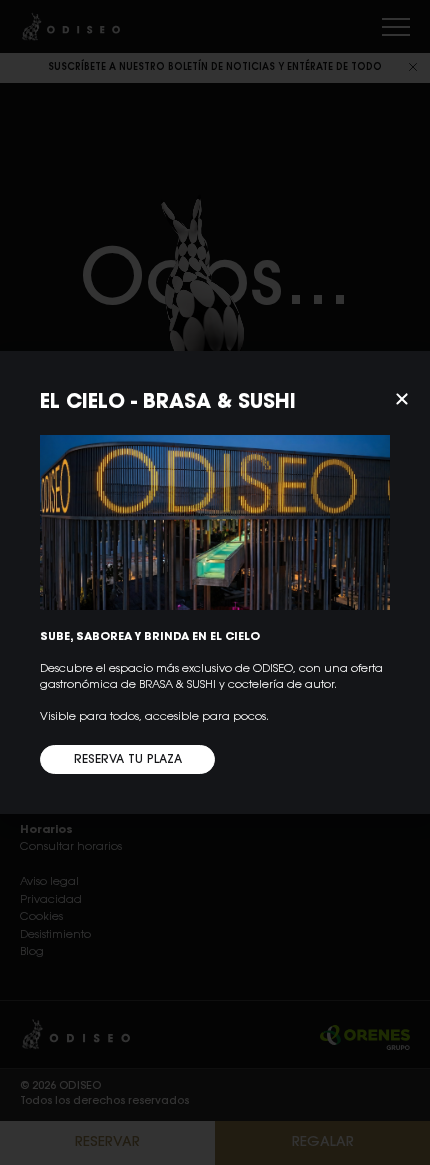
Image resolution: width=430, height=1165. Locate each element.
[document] (215, 582)
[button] (402, 399)
